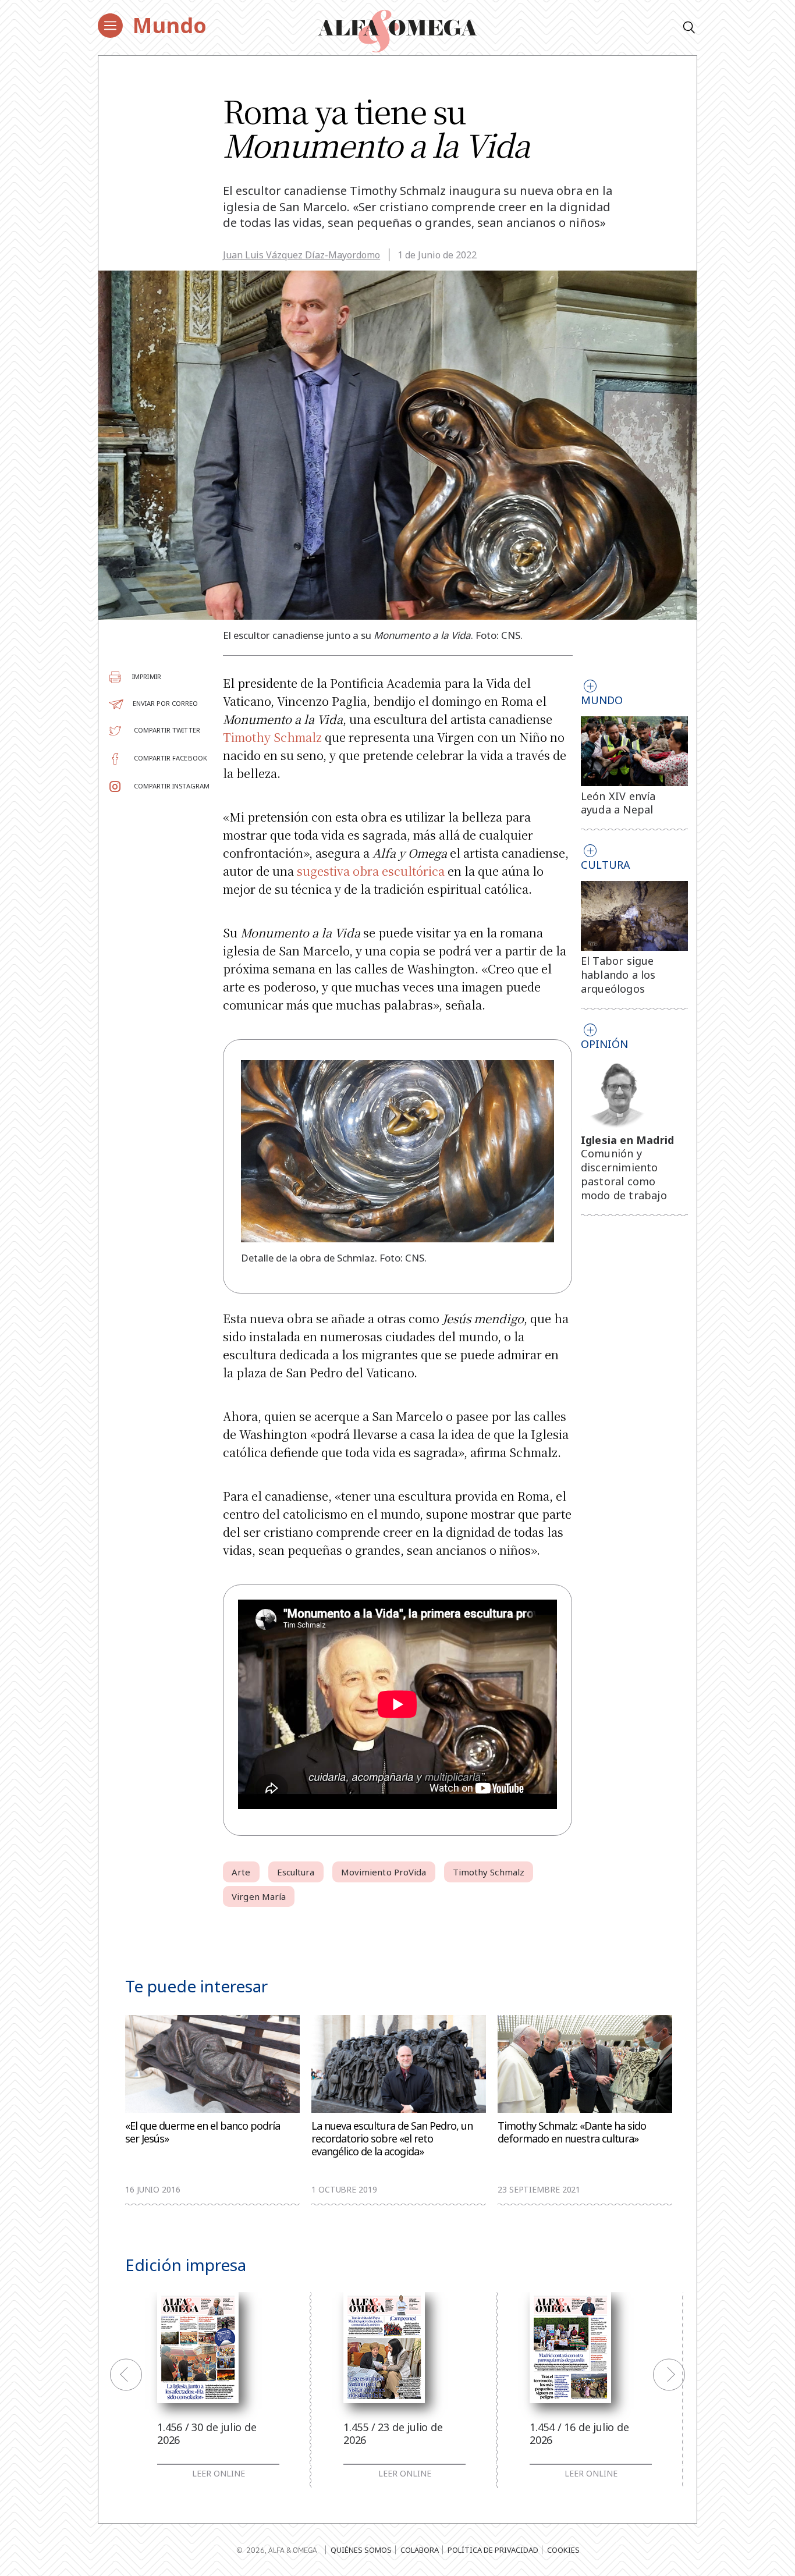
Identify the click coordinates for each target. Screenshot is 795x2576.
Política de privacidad (493, 2550)
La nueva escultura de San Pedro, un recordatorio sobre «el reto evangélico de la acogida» (392, 2139)
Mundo (170, 25)
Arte (241, 1872)
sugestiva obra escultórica (371, 871)
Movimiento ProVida (384, 1872)
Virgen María (259, 1896)
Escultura (296, 1872)
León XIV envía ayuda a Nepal (618, 803)
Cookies (563, 2550)
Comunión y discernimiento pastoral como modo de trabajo (624, 1174)
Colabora (420, 2550)
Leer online (219, 2474)
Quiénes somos (361, 2550)
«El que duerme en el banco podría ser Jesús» (203, 2132)
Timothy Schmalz (272, 737)
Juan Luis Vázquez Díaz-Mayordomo (301, 255)
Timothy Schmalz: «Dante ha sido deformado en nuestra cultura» (572, 2132)
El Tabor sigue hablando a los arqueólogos (618, 975)
